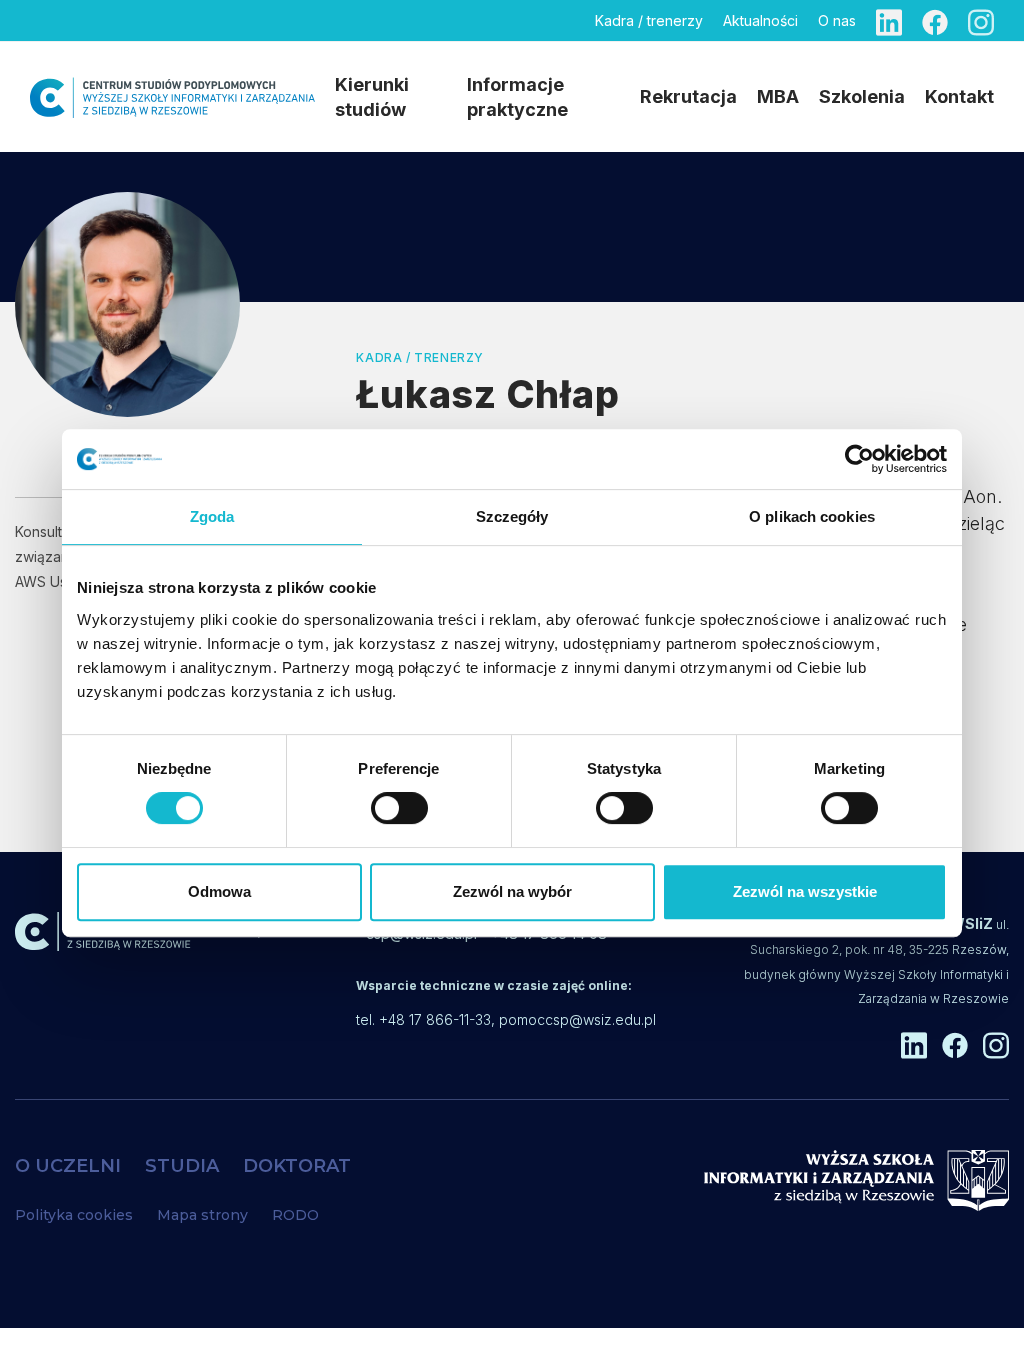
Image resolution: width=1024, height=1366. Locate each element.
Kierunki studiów (372, 97)
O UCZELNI (68, 1166)
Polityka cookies (74, 1215)
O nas (837, 20)
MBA (778, 96)
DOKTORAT (297, 1166)
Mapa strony (202, 1215)
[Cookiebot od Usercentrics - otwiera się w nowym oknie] (859, 459)
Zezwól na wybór (512, 891)
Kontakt (959, 96)
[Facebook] (935, 20)
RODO (295, 1215)
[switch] (399, 808)
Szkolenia (862, 96)
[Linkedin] (889, 20)
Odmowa (219, 891)
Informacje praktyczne (517, 97)
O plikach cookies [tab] (812, 516)
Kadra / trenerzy (649, 20)
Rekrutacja (688, 96)
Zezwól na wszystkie (805, 891)
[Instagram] (981, 20)
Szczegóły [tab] (512, 516)
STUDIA (182, 1166)
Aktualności (760, 20)
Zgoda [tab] (212, 516)
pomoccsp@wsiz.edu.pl (577, 1019)
